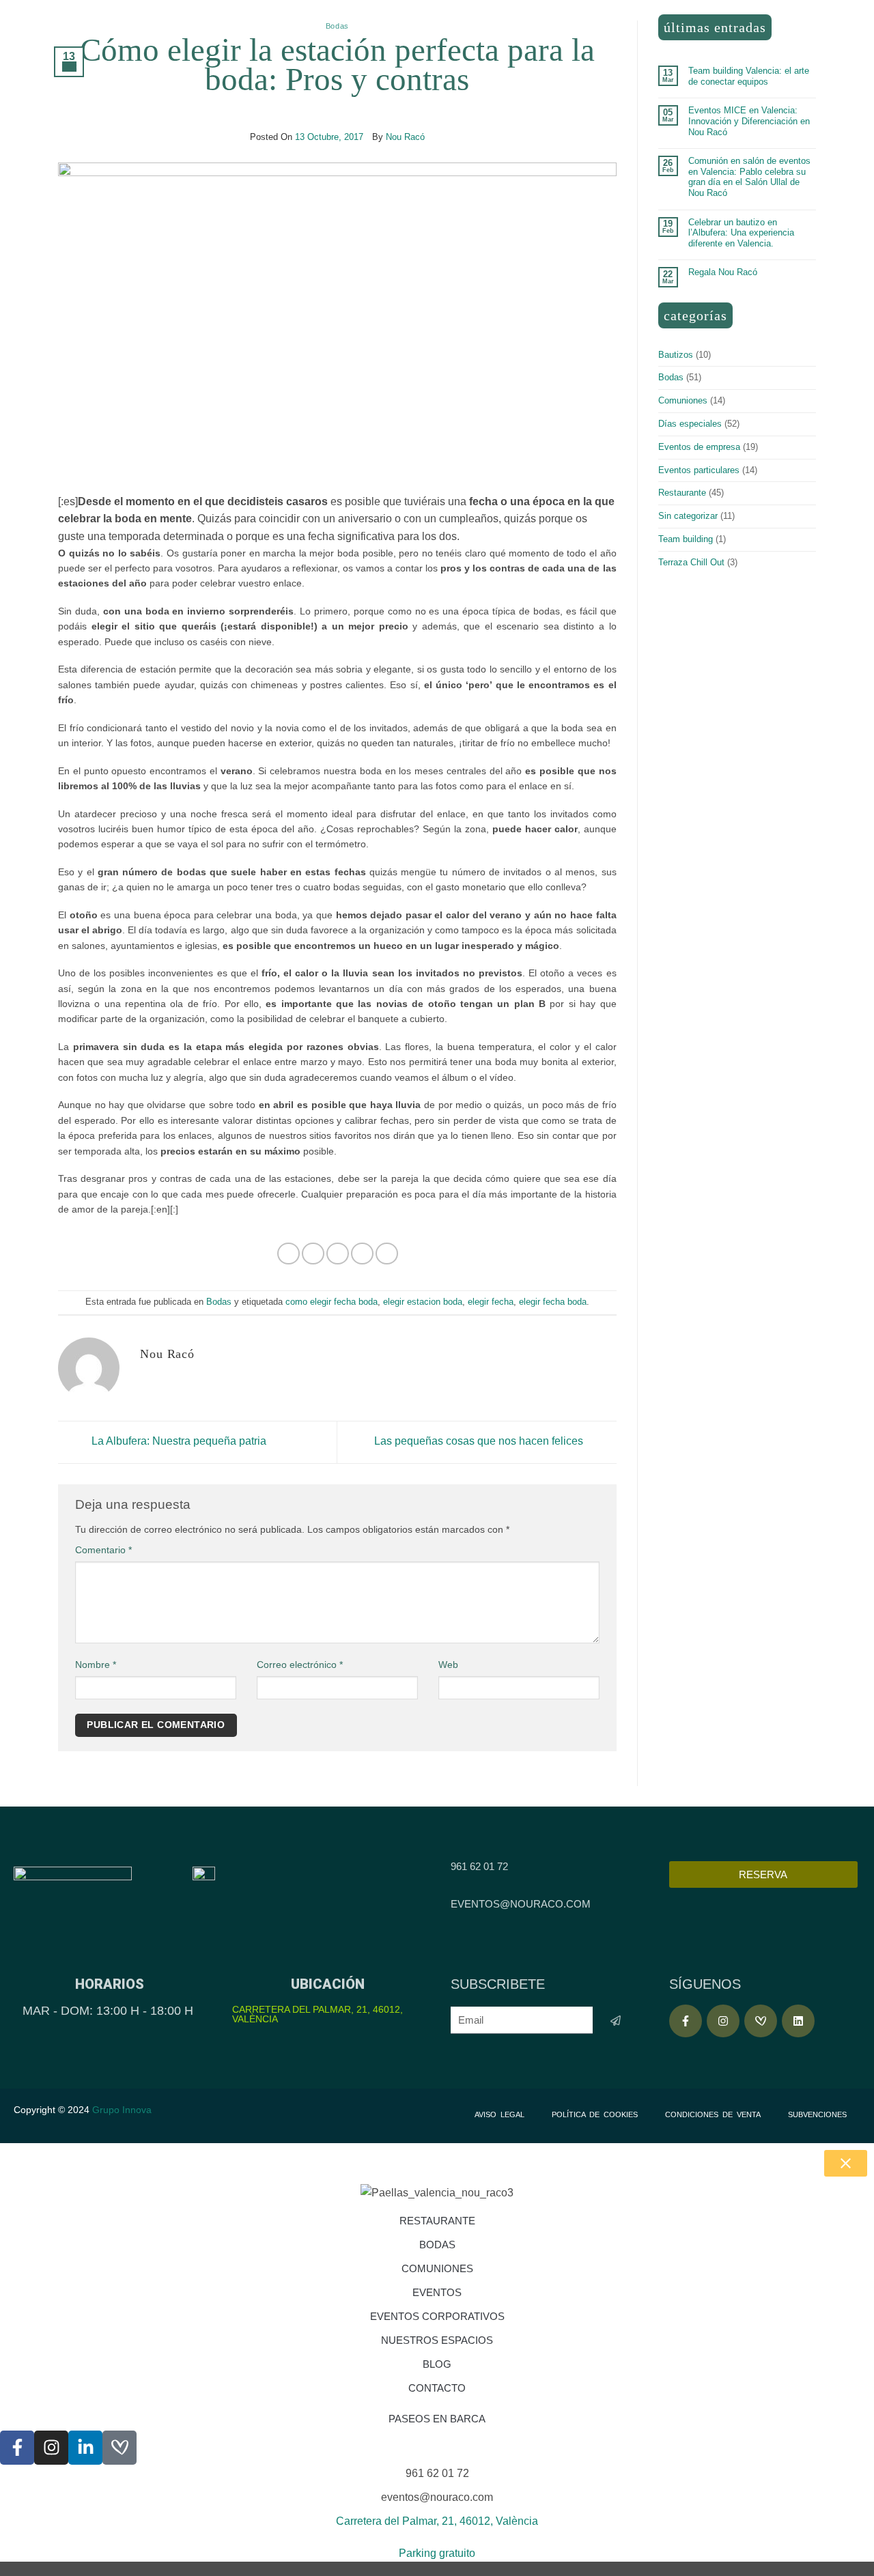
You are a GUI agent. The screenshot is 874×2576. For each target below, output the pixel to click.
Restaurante (682, 493)
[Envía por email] (338, 1254)
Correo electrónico (300, 1665)
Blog (437, 2364)
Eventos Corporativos (437, 2316)
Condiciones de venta (713, 2114)
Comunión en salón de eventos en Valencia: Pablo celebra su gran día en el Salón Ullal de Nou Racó (749, 177)
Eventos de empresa (699, 447)
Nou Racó (405, 137)
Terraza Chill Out (691, 562)
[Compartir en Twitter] (313, 1254)
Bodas (337, 26)
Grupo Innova (123, 2110)
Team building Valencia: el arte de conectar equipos (749, 76)
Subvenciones (817, 2114)
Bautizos (676, 355)
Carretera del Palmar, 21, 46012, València (318, 2014)
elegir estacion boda (423, 1302)
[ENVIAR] (616, 2021)
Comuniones (683, 400)
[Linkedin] (798, 2021)
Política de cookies (595, 2114)
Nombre (96, 1665)
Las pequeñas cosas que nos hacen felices (480, 1442)
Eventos (437, 2292)
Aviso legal (499, 2114)
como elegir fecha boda (332, 1302)
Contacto (437, 2388)
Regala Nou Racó (723, 272)
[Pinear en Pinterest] (362, 1254)
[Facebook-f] (686, 2021)
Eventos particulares (699, 470)
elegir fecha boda (553, 1302)
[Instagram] (723, 2021)
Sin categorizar (688, 516)
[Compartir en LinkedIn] (387, 1254)
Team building (686, 539)
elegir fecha (491, 1302)
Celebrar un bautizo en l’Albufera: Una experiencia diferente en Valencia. (741, 233)
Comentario (103, 1550)
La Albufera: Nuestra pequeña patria (178, 1442)
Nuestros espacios (437, 2340)
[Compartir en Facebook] (288, 1254)
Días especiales (690, 424)
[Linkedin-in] (85, 2448)
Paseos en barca (437, 2419)
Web (448, 1665)
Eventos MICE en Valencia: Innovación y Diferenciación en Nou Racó (749, 121)
